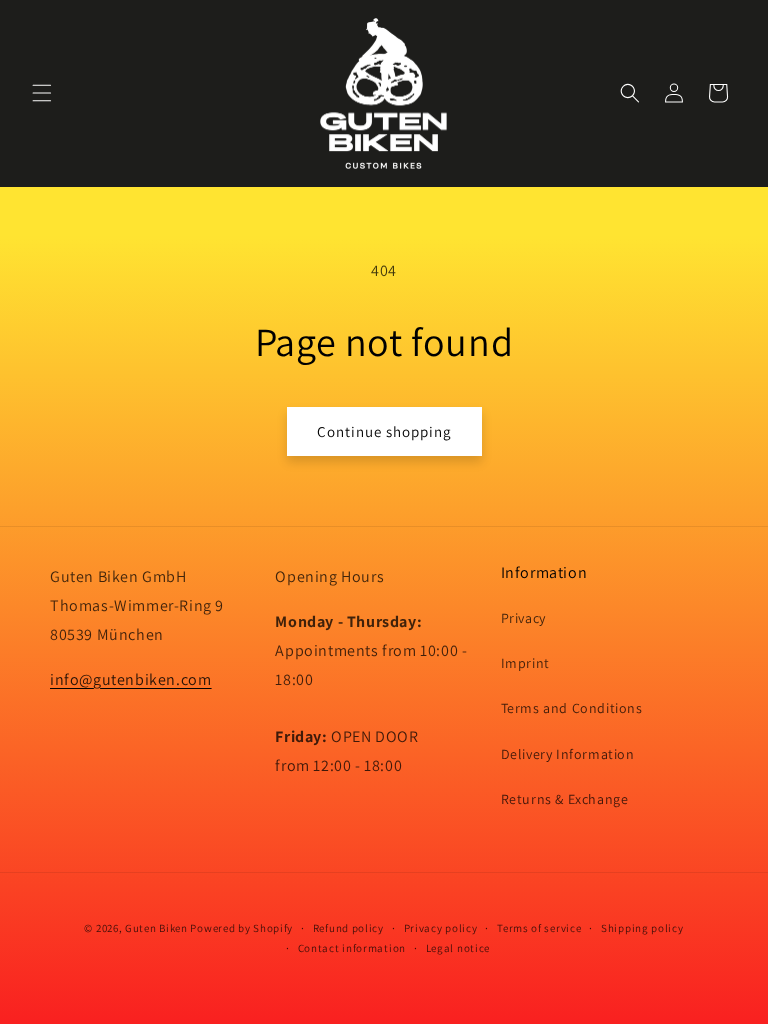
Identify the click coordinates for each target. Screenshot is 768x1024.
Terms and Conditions (572, 708)
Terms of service (539, 928)
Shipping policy (642, 928)
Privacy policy (441, 928)
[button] (42, 93)
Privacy (523, 618)
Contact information (352, 948)
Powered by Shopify (241, 928)
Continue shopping (384, 431)
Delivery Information (568, 754)
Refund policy (348, 928)
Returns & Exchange (565, 799)
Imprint (525, 663)
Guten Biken (156, 928)
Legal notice (458, 948)
